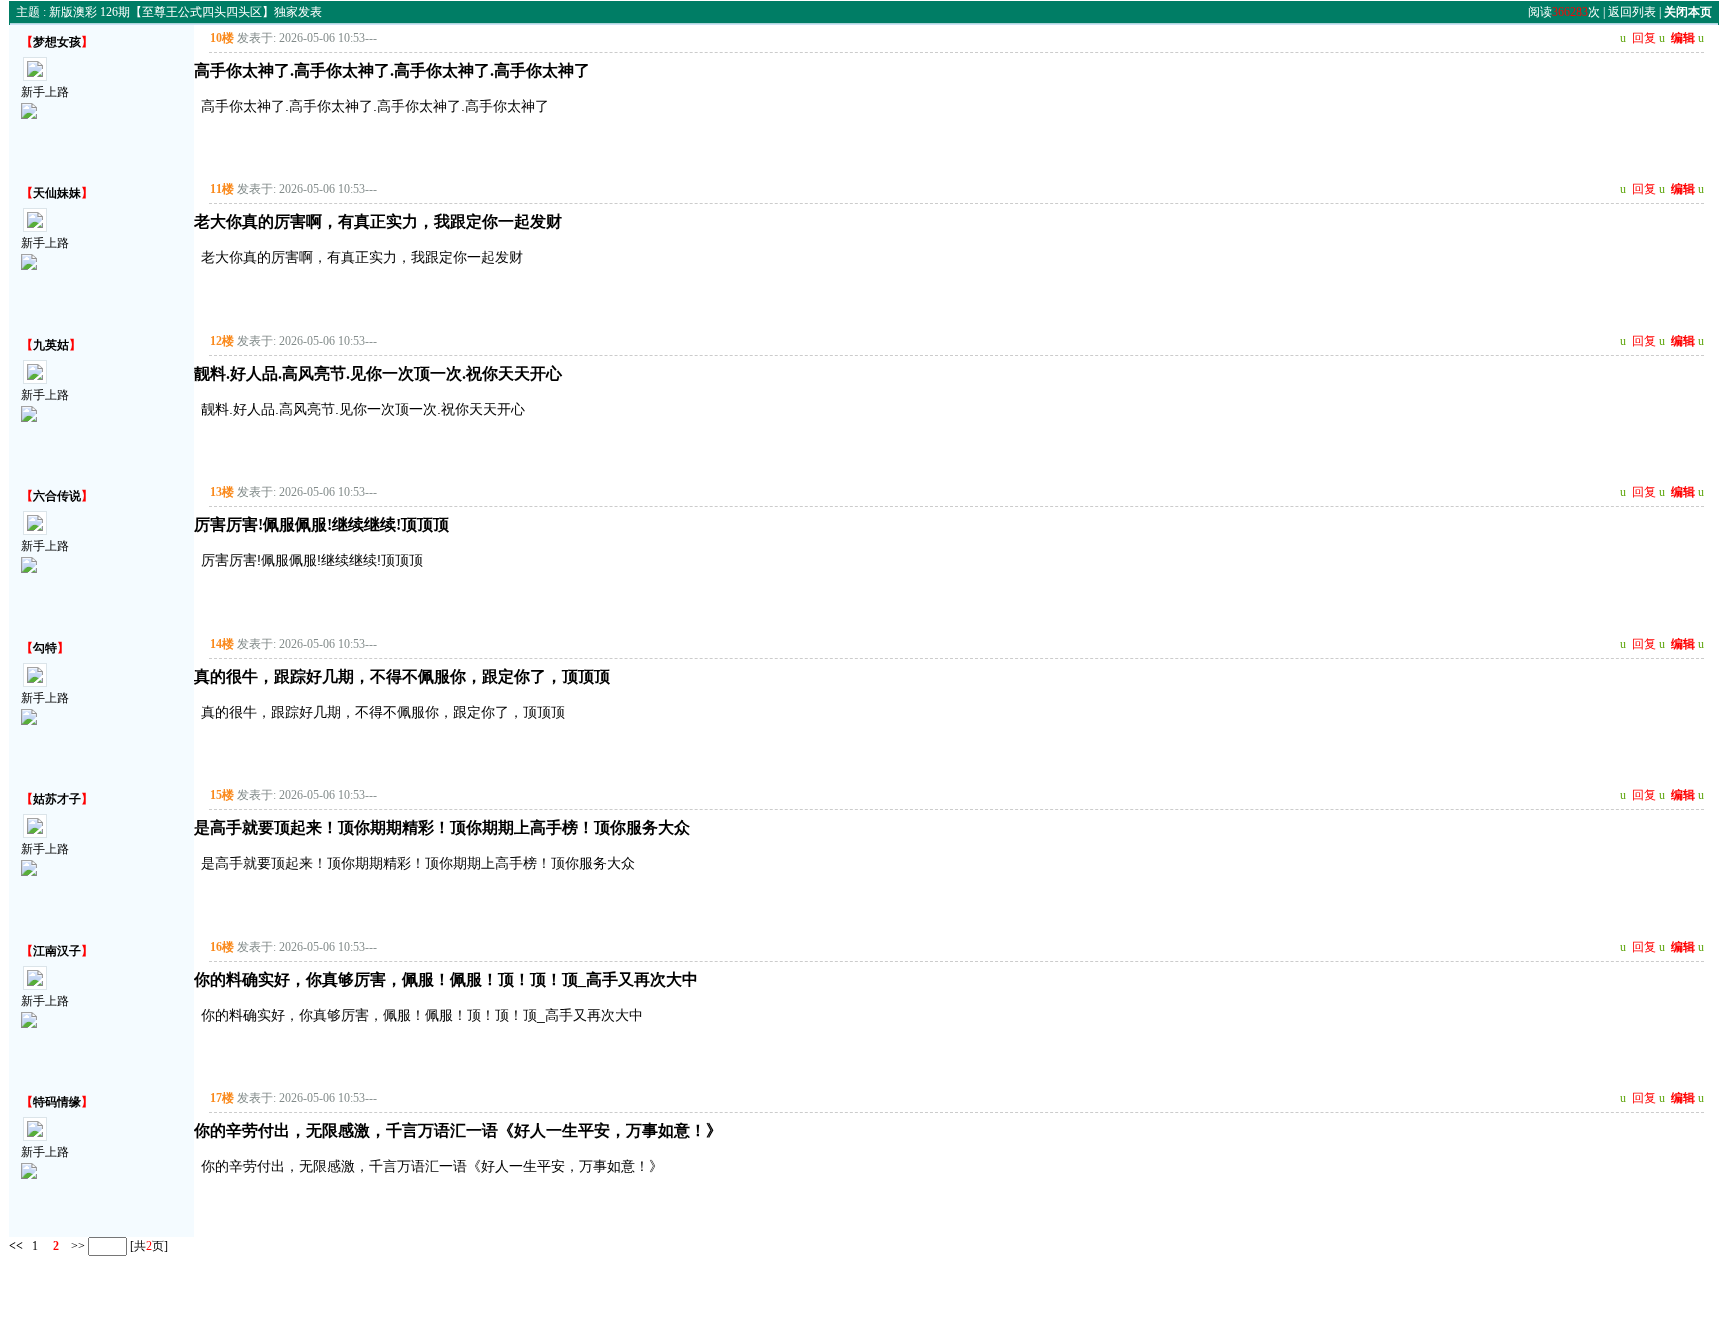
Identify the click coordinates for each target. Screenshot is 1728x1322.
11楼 (222, 189)
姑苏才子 (57, 799)
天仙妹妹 (57, 193)
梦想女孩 (57, 42)
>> (76, 1245)
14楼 (222, 644)
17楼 (222, 1098)
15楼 (222, 795)
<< (16, 1245)
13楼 (222, 492)
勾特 (45, 648)
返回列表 (1632, 12)
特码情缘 (57, 1102)
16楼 (222, 947)
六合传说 (57, 496)
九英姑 (51, 345)
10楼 (222, 38)
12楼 (222, 341)
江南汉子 (57, 951)
